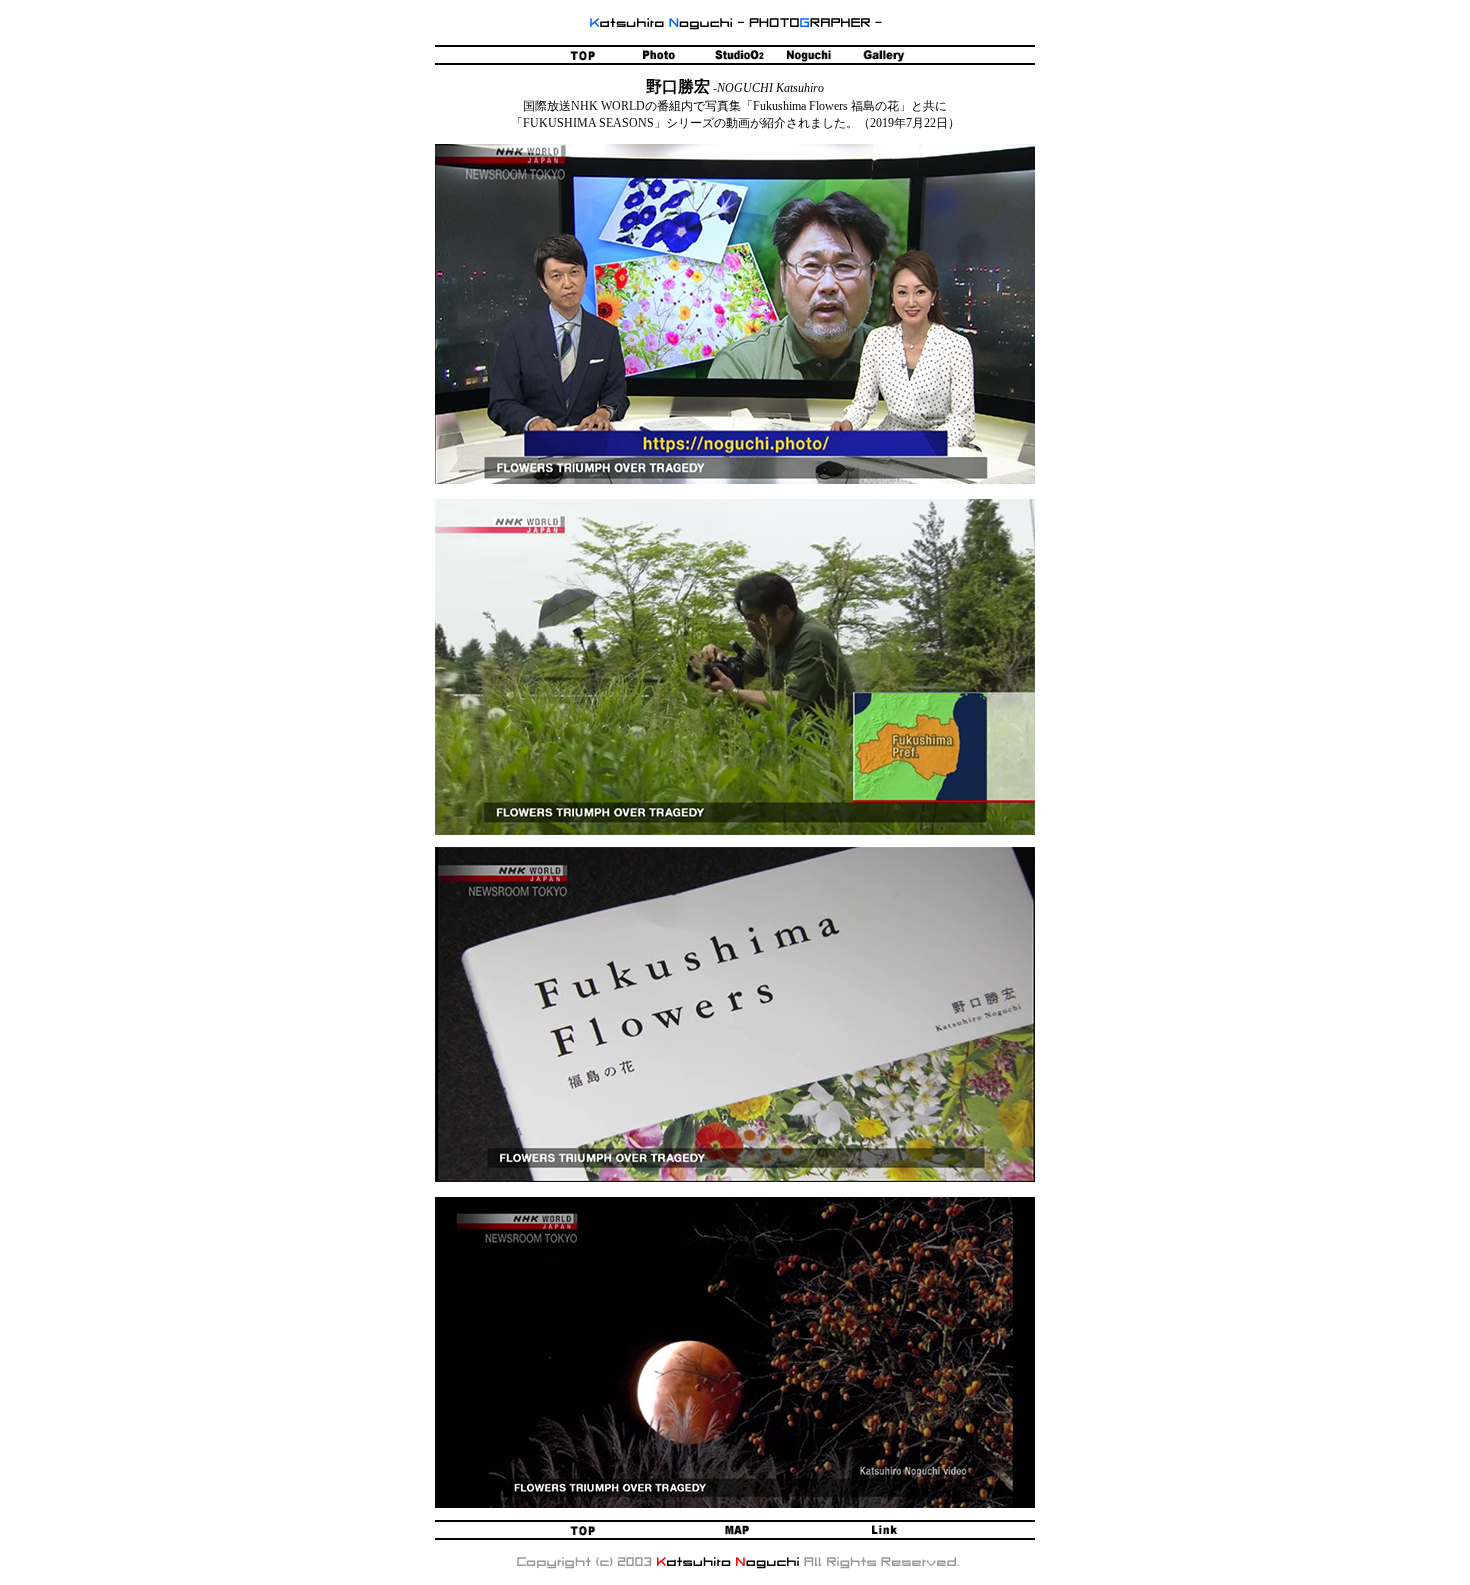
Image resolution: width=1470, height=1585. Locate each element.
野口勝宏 (678, 86)
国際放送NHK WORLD (584, 106)
